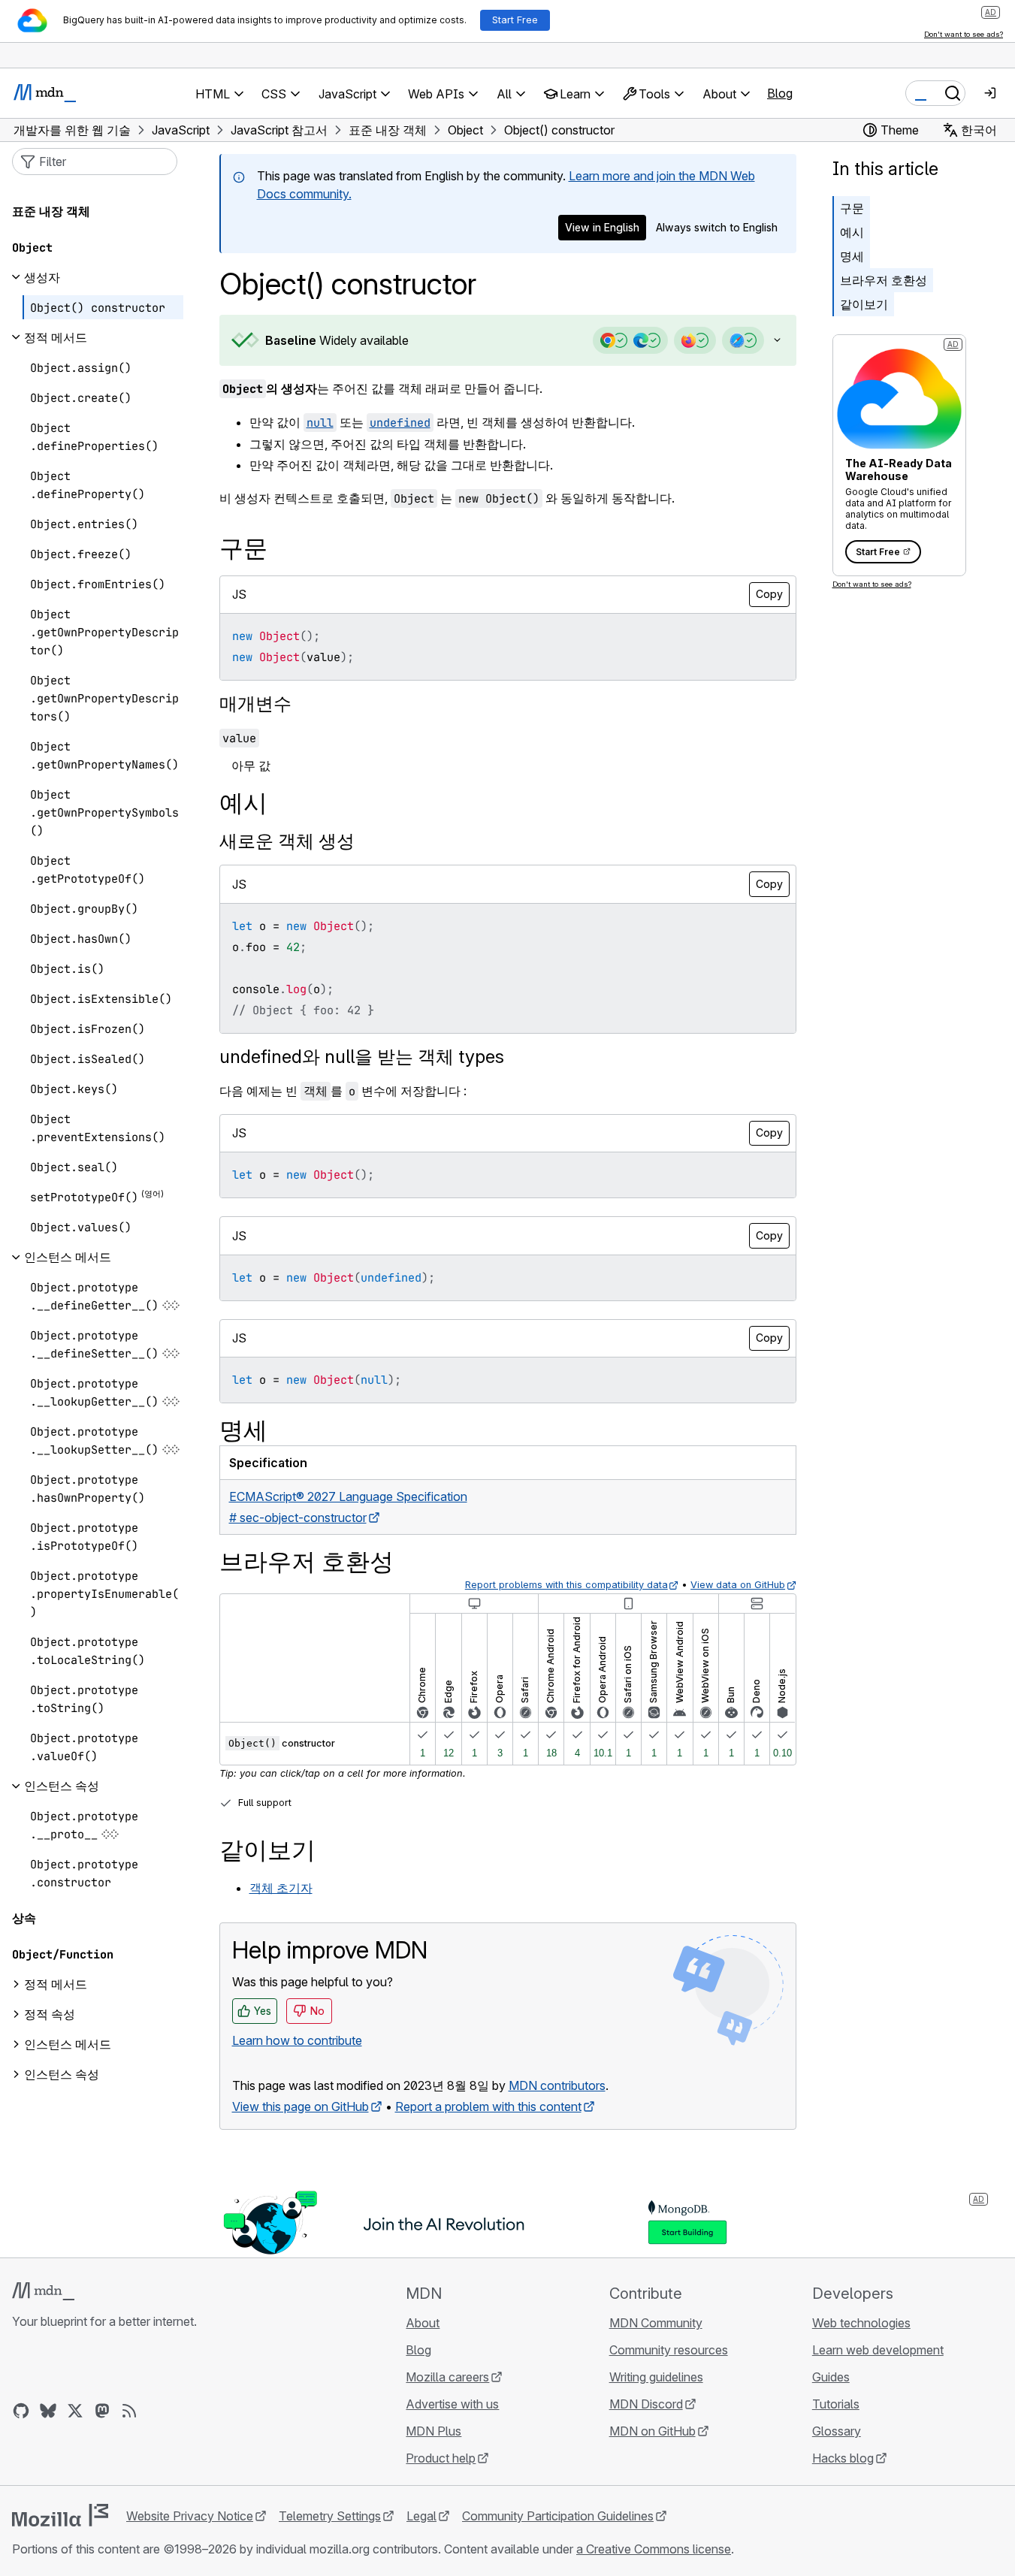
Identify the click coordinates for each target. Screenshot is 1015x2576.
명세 (852, 256)
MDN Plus (433, 2431)
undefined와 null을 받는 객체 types (362, 1057)
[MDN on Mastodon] (102, 2411)
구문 (852, 208)
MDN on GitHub (652, 2431)
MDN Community (656, 2323)
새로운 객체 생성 (287, 841)
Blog (780, 93)
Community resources (669, 2350)
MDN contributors (557, 2085)
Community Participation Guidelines (558, 2516)
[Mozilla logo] (60, 2515)
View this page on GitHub (301, 2106)
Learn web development (878, 2350)
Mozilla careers (447, 2377)
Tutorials (836, 2404)
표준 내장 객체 (51, 211)
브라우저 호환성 (884, 280)
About (423, 2323)
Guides (831, 2377)
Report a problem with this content (488, 2106)
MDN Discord (646, 2404)
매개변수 (255, 704)
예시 (852, 232)
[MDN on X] (75, 2411)
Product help (441, 2458)
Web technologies (861, 2323)
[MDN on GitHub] (21, 2411)
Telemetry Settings (330, 2516)
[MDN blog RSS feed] (129, 2411)
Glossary (837, 2431)
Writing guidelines (656, 2377)
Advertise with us (452, 2404)
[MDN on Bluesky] (48, 2411)
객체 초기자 (281, 1888)
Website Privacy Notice (190, 2516)
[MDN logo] (43, 2291)
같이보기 (864, 304)
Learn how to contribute (297, 2040)
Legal (421, 2516)
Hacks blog (843, 2458)
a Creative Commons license (654, 2549)
